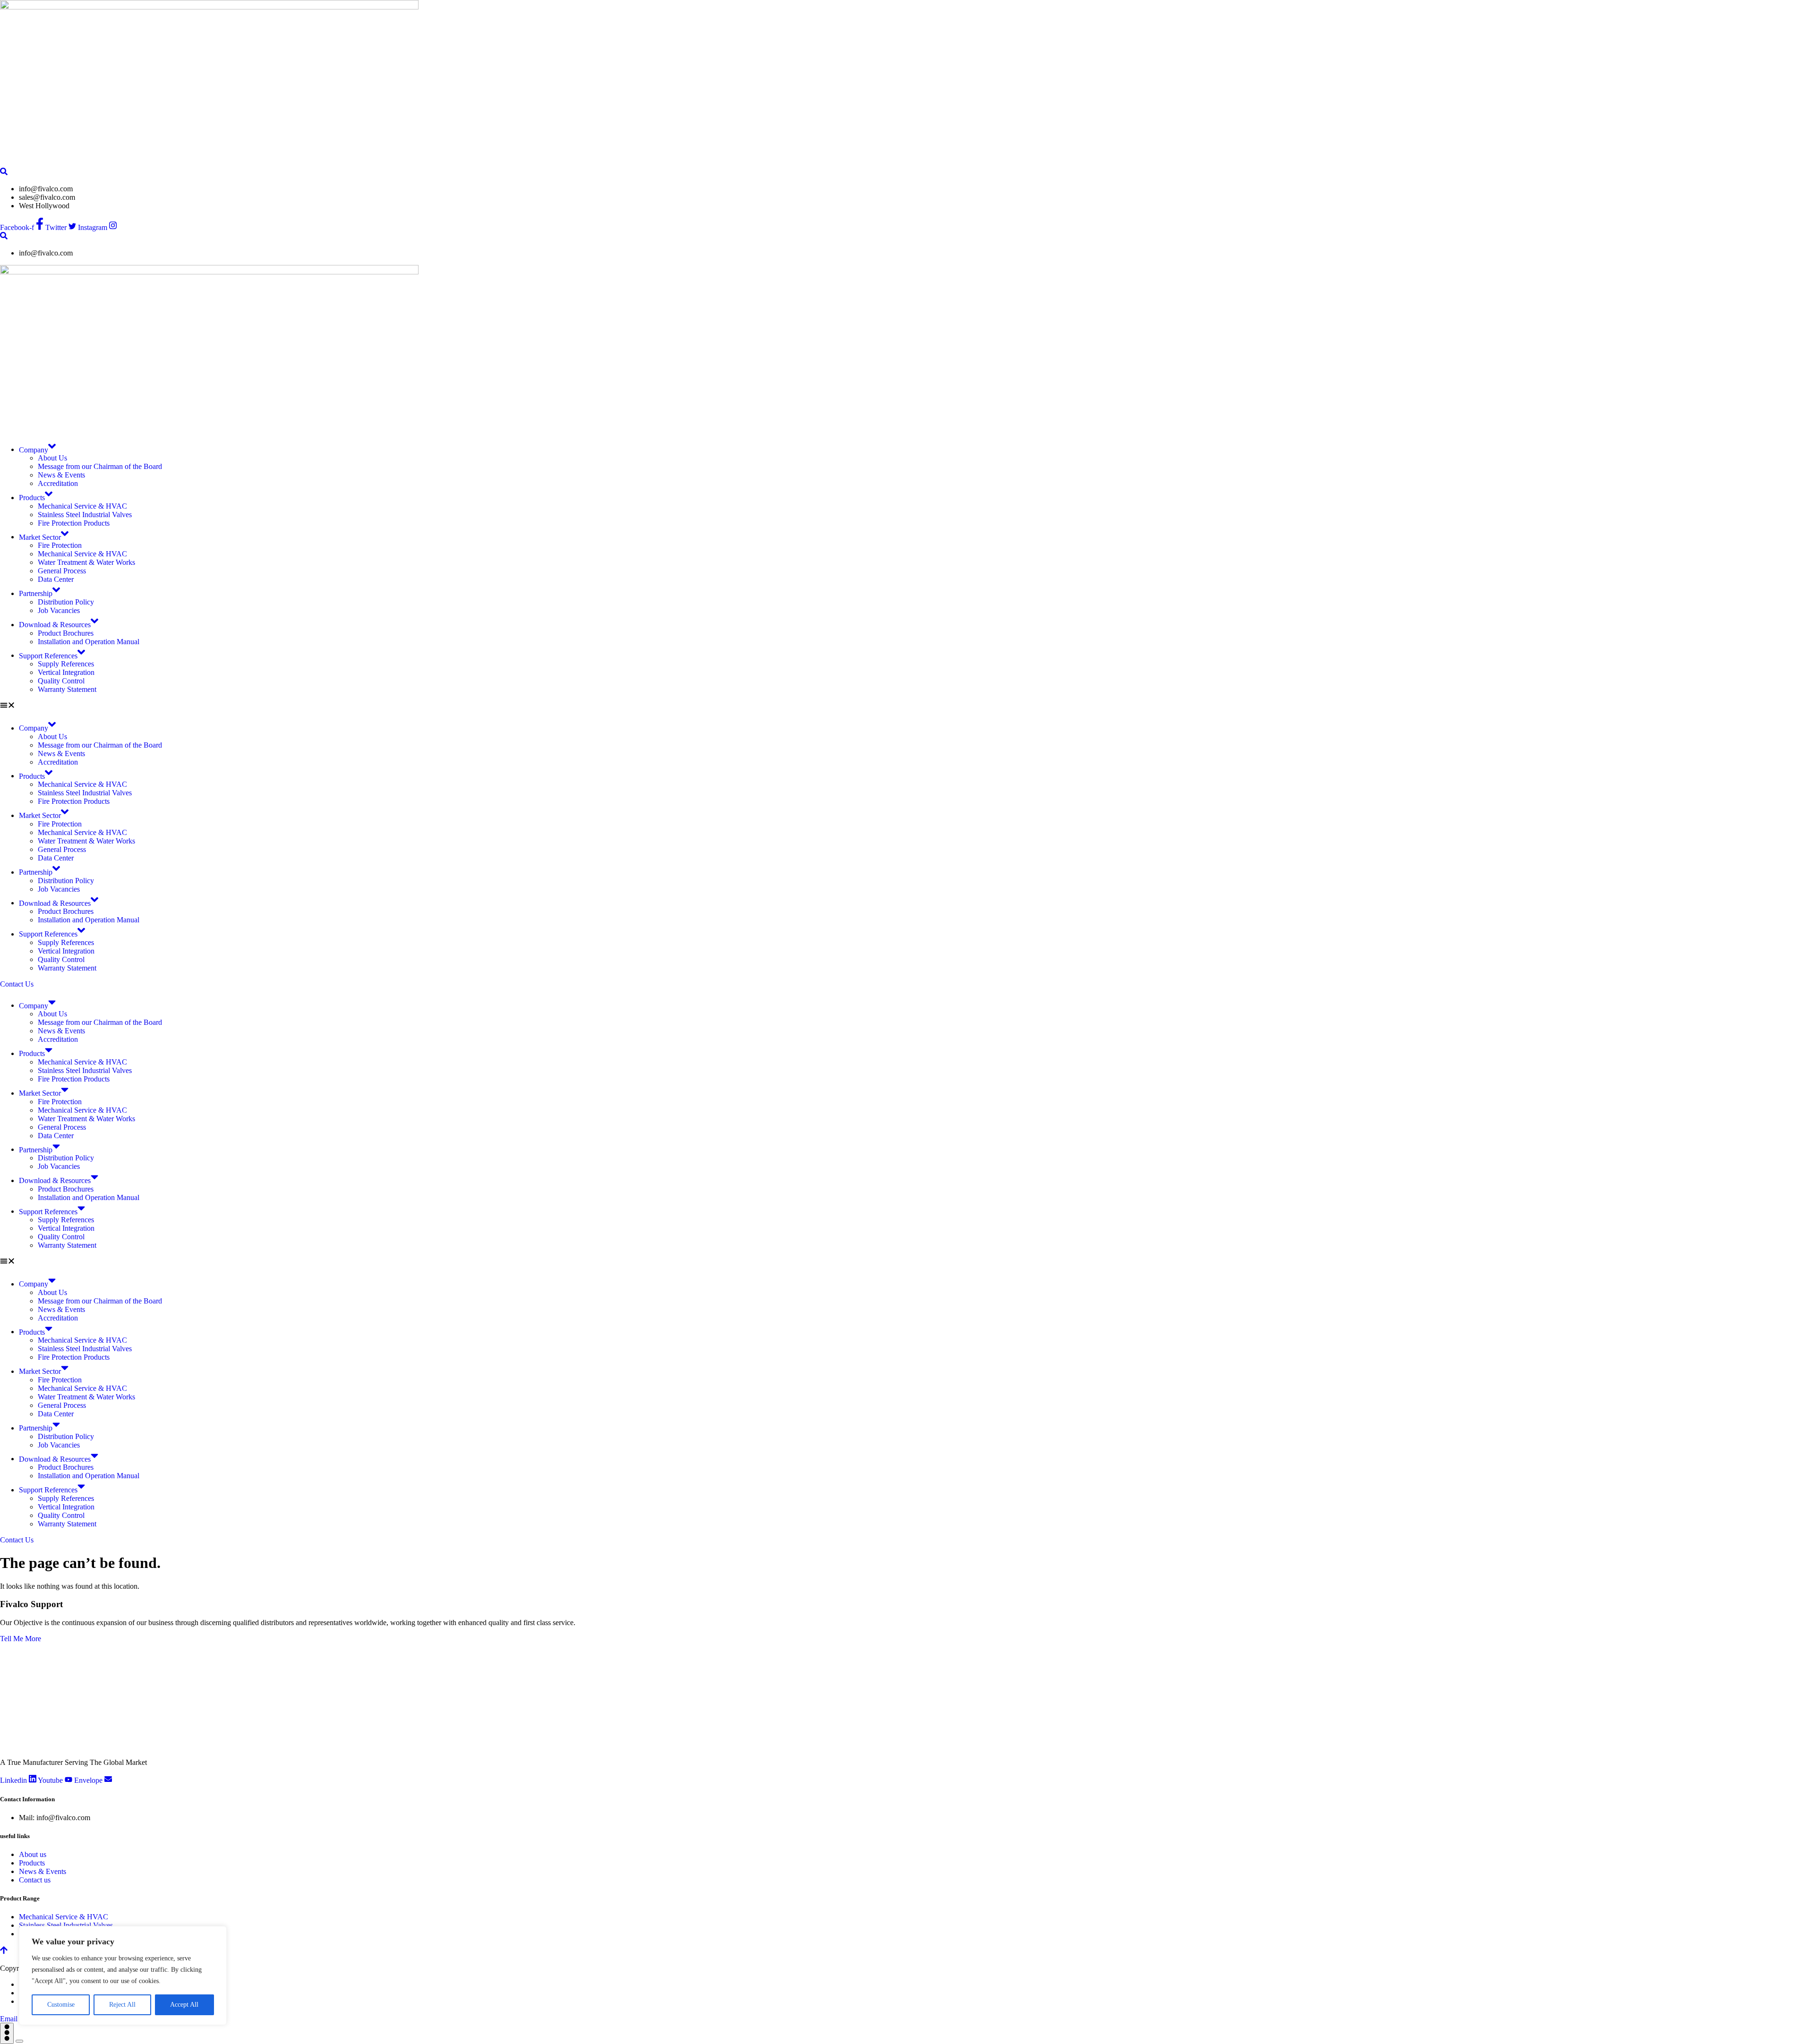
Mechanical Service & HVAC (82, 506)
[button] (907, 706)
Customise (61, 2005)
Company (34, 449)
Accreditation (58, 483)
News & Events (61, 475)
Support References (48, 655)
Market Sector (40, 537)
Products (32, 498)
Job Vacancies (59, 610)
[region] (123, 1976)
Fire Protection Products (74, 523)
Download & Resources (55, 625)
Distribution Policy (66, 602)
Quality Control (61, 681)
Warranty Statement (67, 689)
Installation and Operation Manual (89, 642)
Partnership (36, 593)
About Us (52, 458)
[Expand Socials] (7, 2033)
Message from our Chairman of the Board (100, 466)
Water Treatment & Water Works (86, 562)
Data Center (56, 579)
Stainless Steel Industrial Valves (85, 515)
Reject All (122, 2005)
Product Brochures (66, 633)
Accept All (184, 2005)
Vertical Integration (66, 672)
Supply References (66, 664)
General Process (62, 571)
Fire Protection (60, 545)
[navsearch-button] (4, 172)
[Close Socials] (19, 2041)
